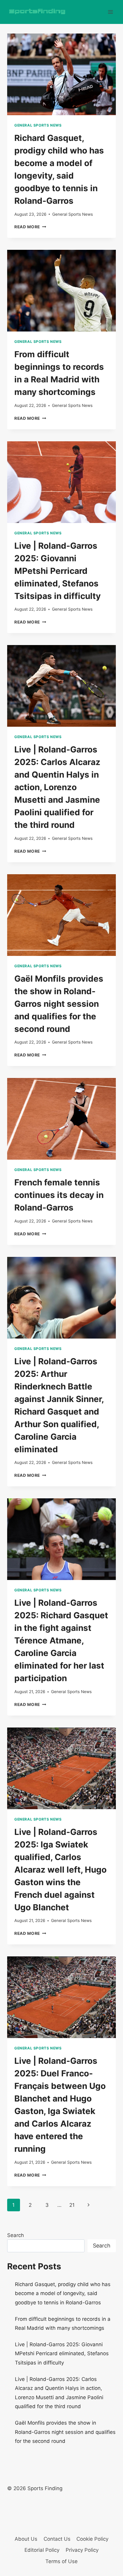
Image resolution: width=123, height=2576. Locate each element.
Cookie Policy (92, 2539)
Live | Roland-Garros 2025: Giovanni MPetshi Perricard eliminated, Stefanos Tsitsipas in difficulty (57, 571)
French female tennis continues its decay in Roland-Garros (59, 1195)
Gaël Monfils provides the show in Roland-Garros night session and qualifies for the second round (59, 1004)
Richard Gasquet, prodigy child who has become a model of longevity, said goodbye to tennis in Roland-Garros (63, 2293)
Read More (30, 227)
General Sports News (38, 125)
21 (72, 2205)
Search (16, 2235)
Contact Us (57, 2539)
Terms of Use (61, 2561)
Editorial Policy (42, 2550)
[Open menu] (110, 12)
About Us (26, 2539)
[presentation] (61, 74)
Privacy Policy (82, 2550)
